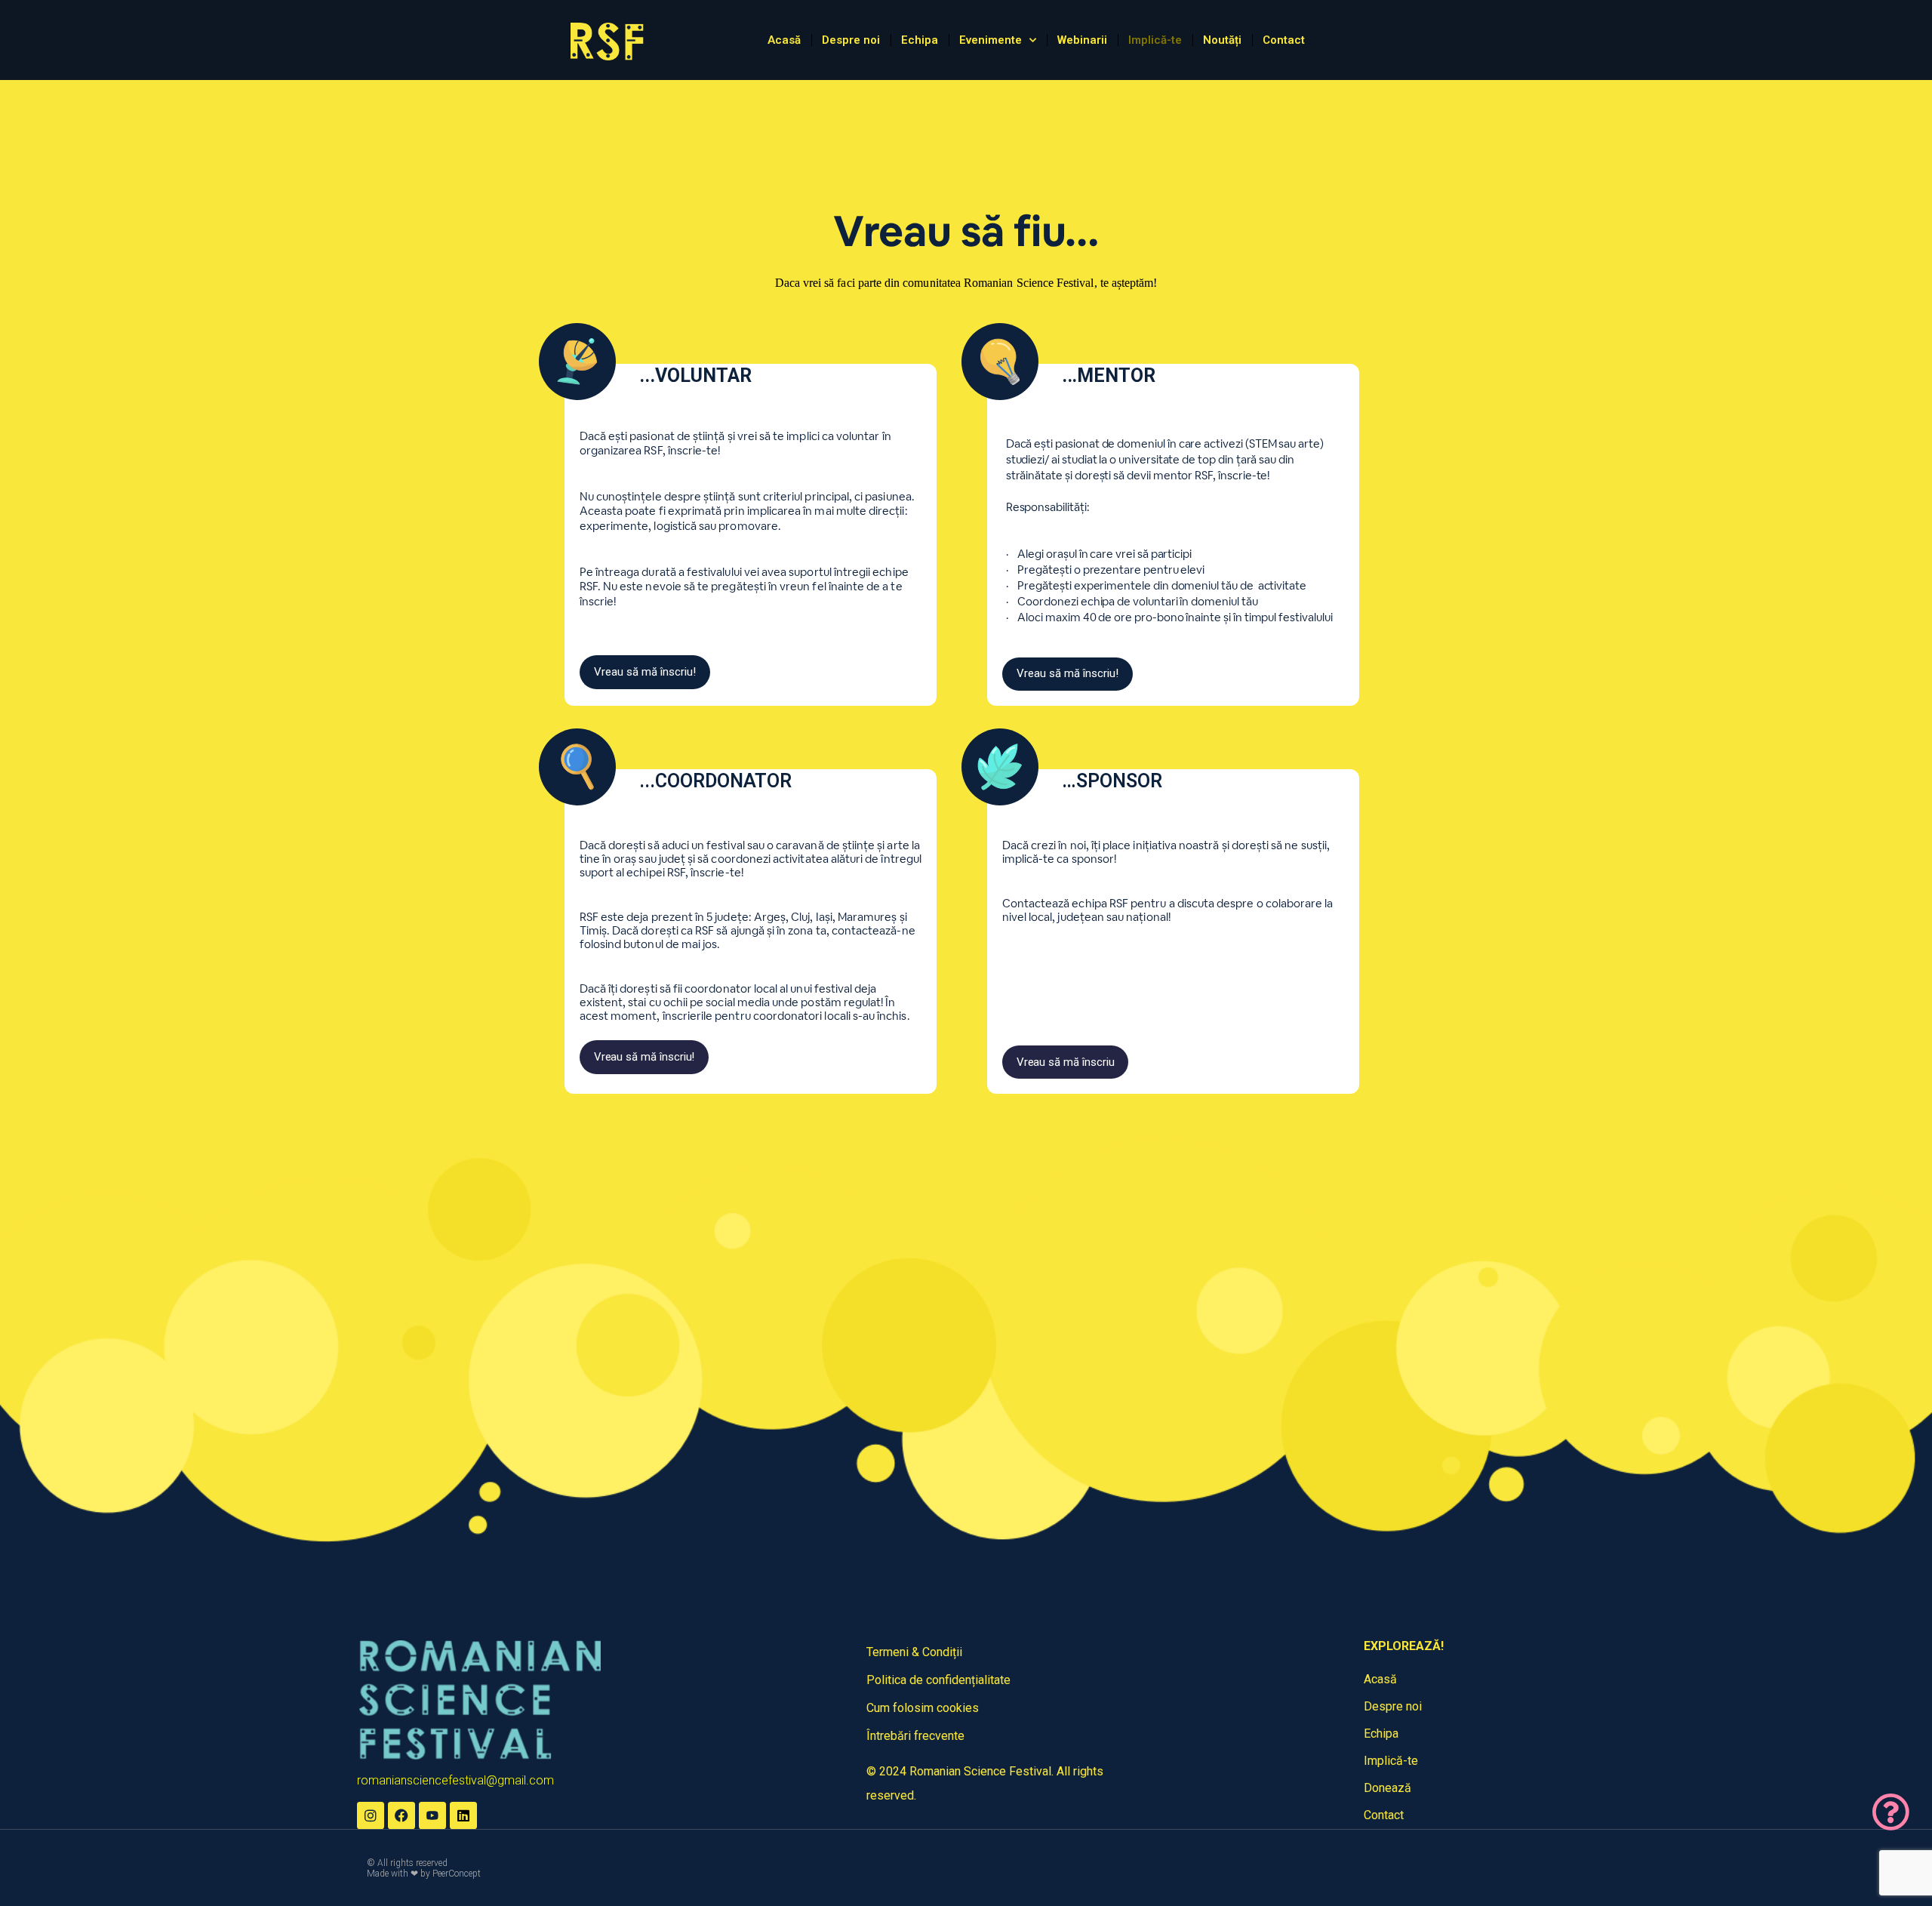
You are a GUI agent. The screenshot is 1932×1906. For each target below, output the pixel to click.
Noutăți (1222, 40)
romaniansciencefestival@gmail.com (455, 1780)
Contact (1284, 40)
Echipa (920, 40)
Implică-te (1155, 40)
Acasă (784, 40)
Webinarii (1082, 40)
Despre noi (851, 40)
